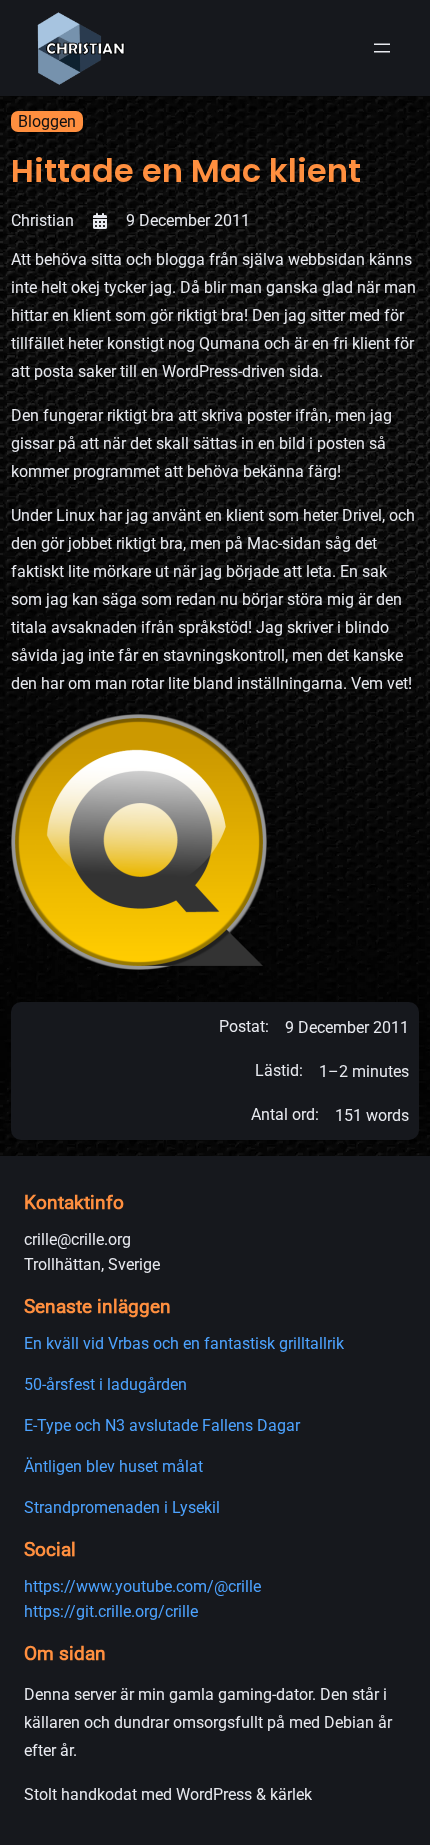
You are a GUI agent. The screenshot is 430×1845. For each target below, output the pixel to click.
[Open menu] (382, 48)
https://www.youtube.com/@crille (142, 1586)
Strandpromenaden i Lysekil (122, 1507)
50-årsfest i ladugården (105, 1384)
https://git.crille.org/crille (111, 1611)
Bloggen (47, 121)
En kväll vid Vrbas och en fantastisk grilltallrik (184, 1343)
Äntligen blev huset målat (113, 1466)
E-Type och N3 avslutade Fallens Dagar (162, 1425)
